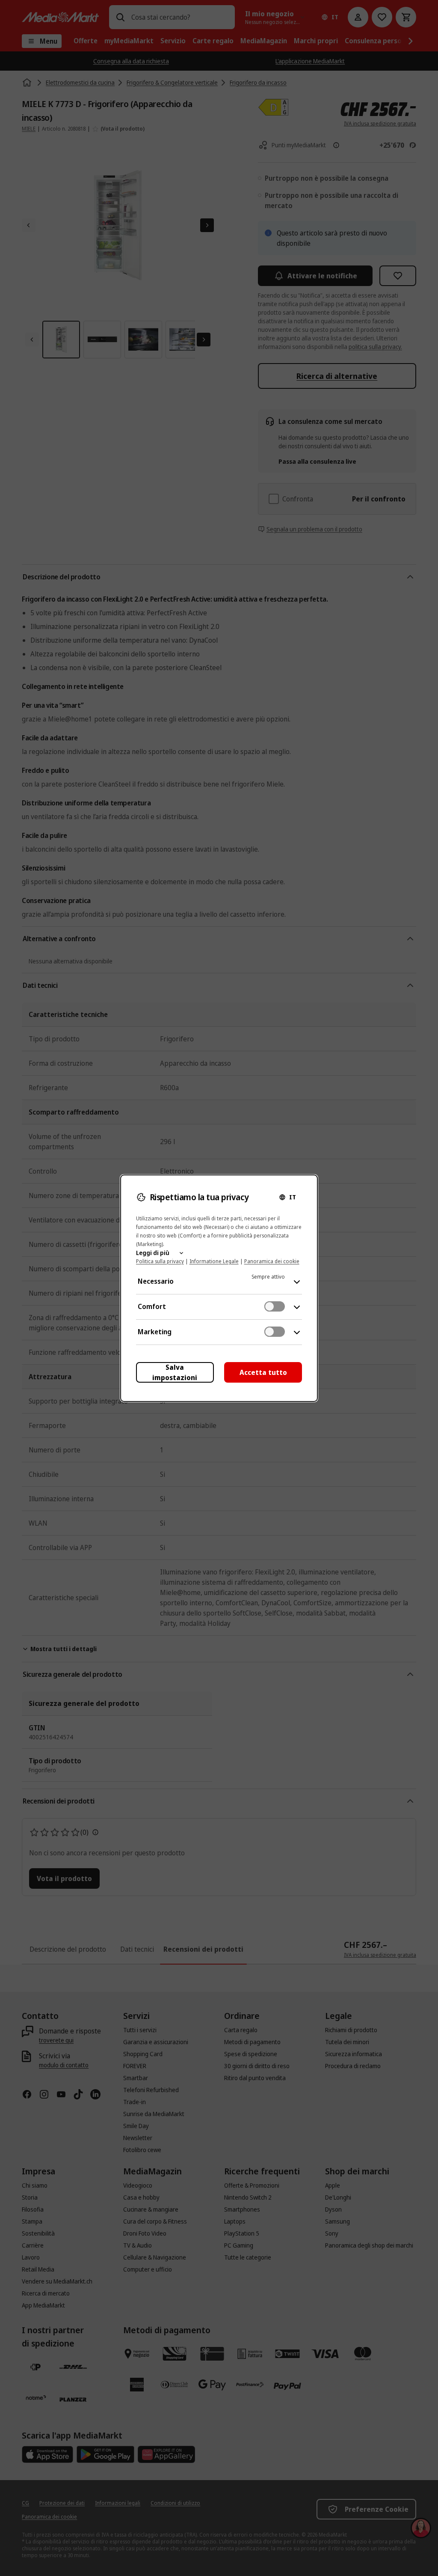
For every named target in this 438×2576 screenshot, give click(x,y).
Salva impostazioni (175, 1372)
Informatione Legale (214, 1261)
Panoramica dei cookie (272, 1261)
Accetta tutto (263, 1372)
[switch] (275, 1306)
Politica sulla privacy (160, 1261)
